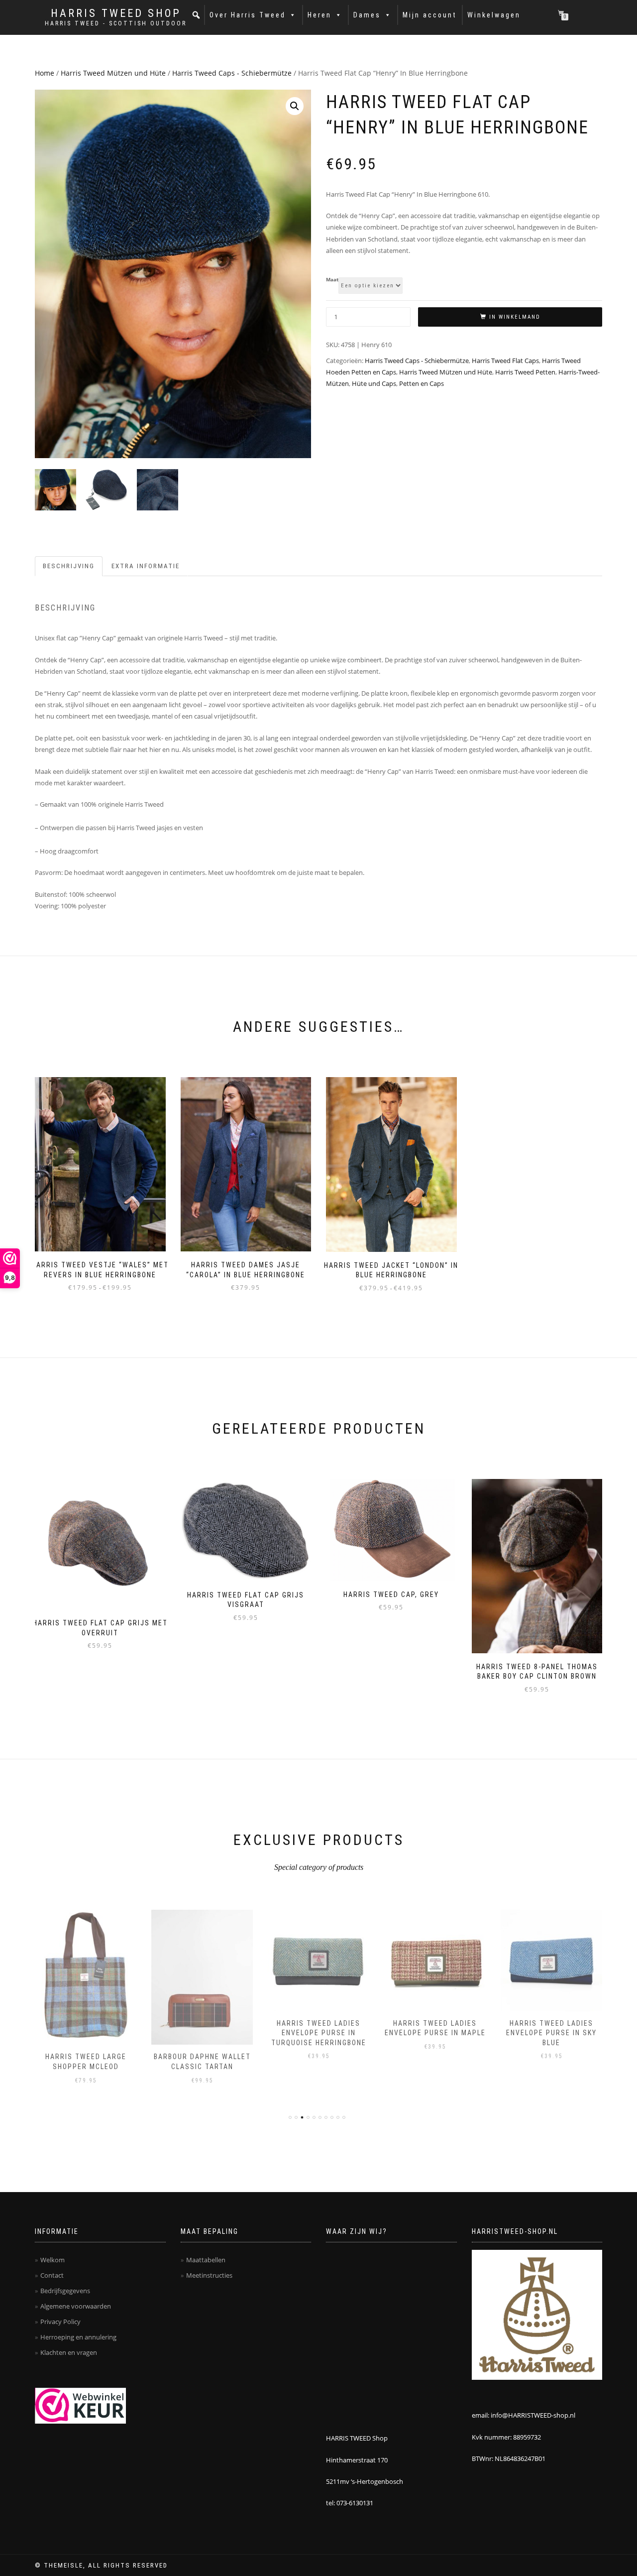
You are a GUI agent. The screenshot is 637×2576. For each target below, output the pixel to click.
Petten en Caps (422, 383)
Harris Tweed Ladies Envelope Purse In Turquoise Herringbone (319, 2033)
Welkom (53, 2260)
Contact (52, 2275)
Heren (319, 15)
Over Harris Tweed (248, 15)
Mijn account (430, 15)
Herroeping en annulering (78, 2337)
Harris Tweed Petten (525, 372)
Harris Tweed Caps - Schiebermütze (232, 73)
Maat (332, 280)
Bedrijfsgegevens (65, 2291)
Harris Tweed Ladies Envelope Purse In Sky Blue (551, 2033)
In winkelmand (515, 317)
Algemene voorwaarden (76, 2306)
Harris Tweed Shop (116, 13)
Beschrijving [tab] (69, 566)
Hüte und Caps (374, 383)
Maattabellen (206, 2260)
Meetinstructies (209, 2275)
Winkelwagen (494, 15)
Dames (367, 15)
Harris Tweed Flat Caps (505, 361)
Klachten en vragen (69, 2352)
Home (45, 73)
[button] (197, 15)
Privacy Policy (60, 2322)
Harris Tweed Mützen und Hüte (113, 73)
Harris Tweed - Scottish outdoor (116, 23)
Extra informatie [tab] (146, 566)
